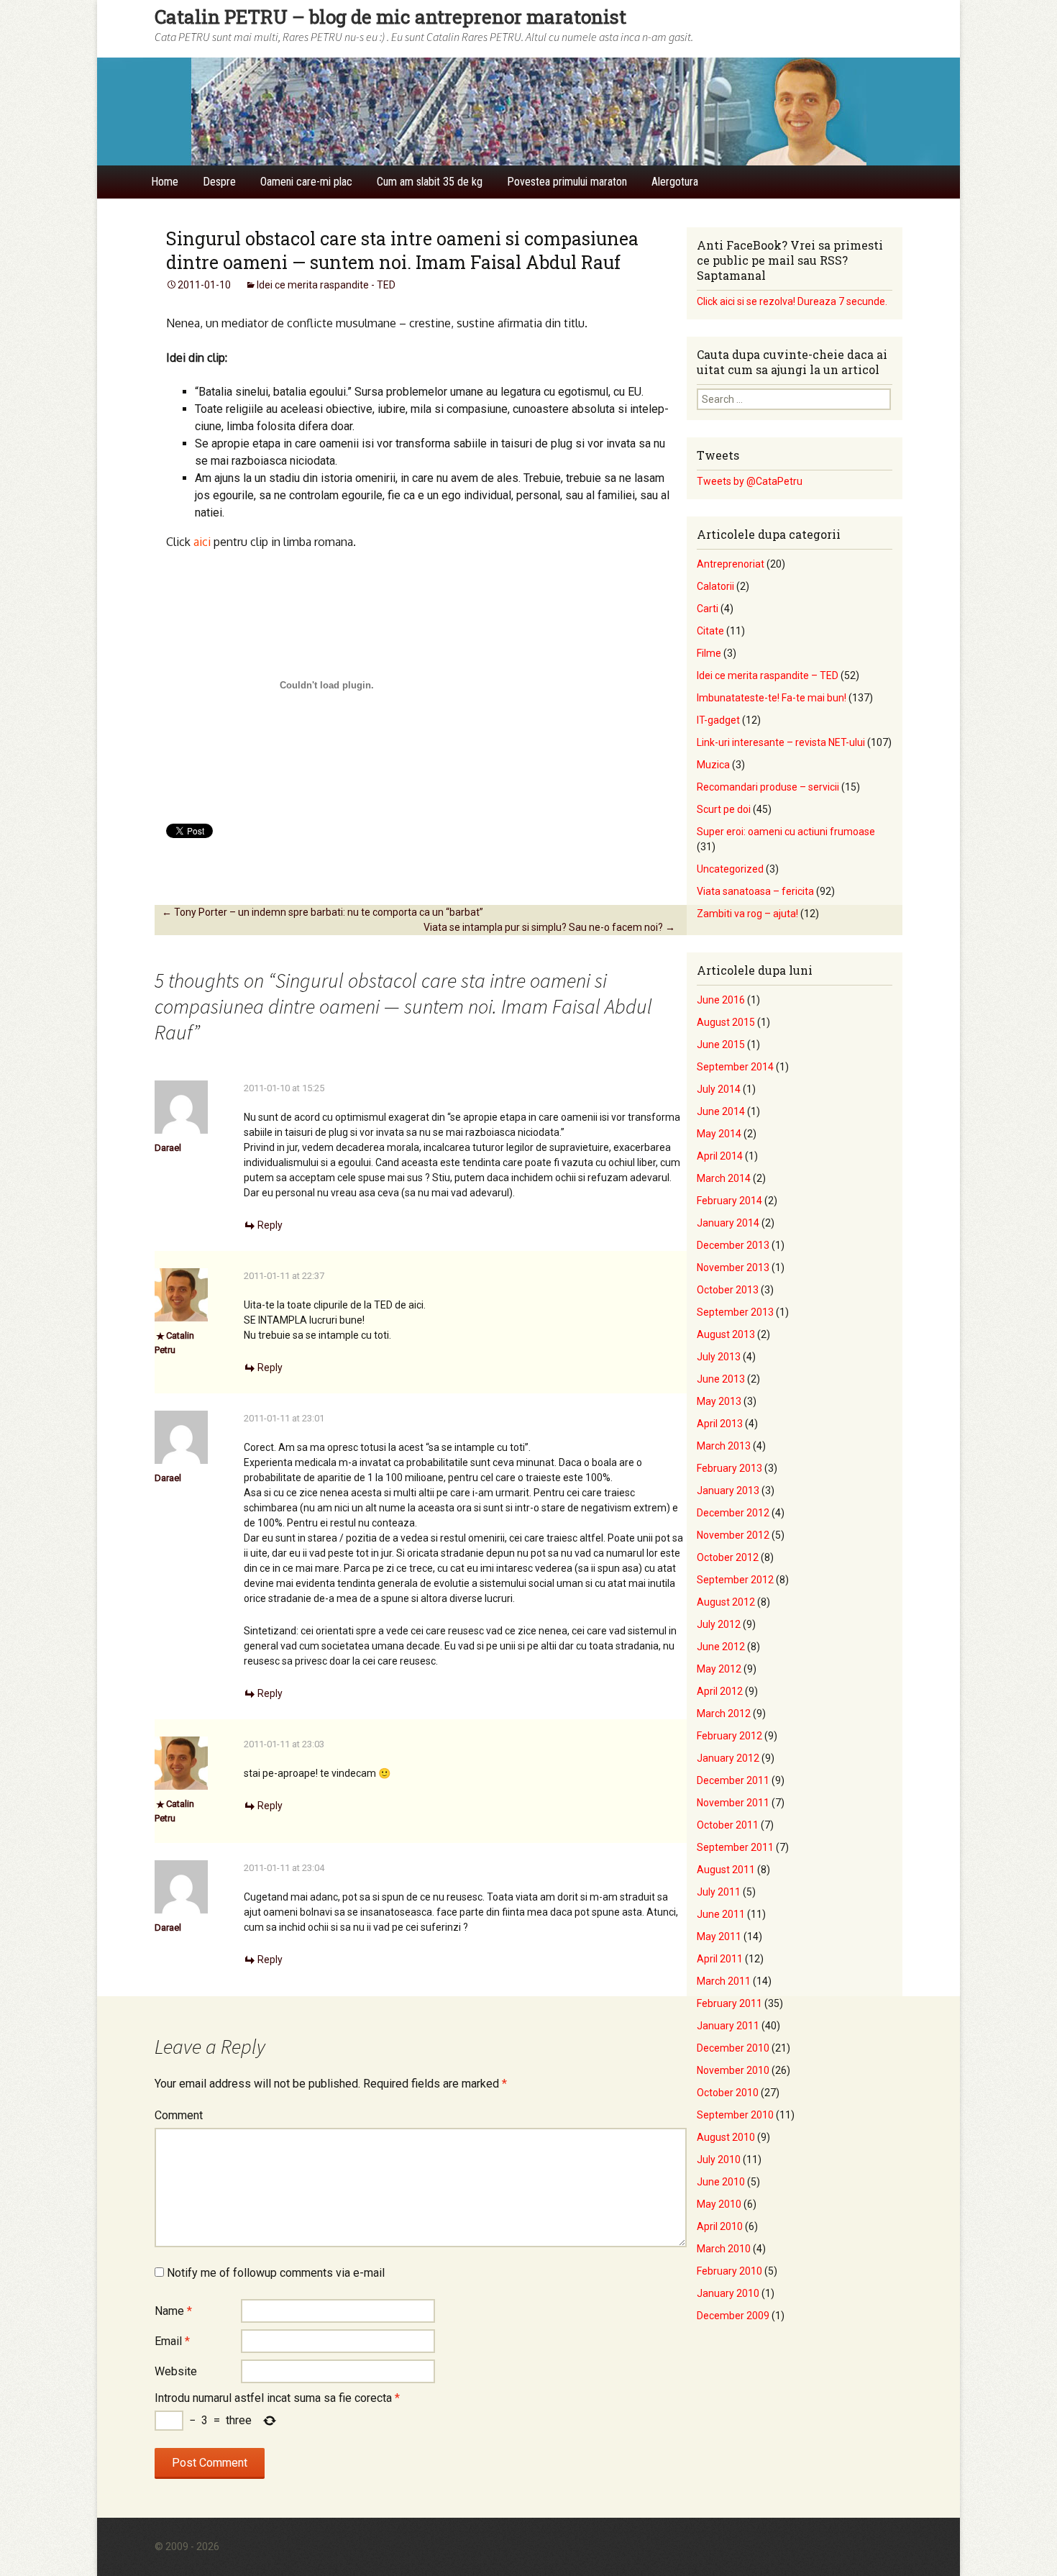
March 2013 (724, 1446)
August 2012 (726, 1602)
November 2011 (733, 1803)
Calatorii (715, 586)
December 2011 (733, 1780)
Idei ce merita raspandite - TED (326, 285)
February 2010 (729, 2271)
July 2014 (719, 1089)
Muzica (713, 765)
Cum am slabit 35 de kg (430, 182)
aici (202, 542)
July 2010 (719, 2159)
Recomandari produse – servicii (768, 787)
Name (173, 2311)
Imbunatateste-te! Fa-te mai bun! (772, 698)
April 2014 (720, 1156)
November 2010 (733, 2070)
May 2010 (719, 2204)
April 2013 (720, 1424)
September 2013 (735, 1312)
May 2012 (719, 1669)
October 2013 (728, 1290)
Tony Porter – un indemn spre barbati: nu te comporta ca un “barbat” (322, 912)
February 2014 (729, 1201)
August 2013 (726, 1334)
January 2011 (728, 2026)
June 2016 (721, 1000)
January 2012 (728, 1758)
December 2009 (733, 2316)
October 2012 (728, 1557)
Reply (270, 1225)
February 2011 (729, 2003)
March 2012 (724, 1713)
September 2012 (735, 1580)
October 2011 (728, 1825)
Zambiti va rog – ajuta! (747, 914)
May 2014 (719, 1134)
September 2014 (735, 1067)
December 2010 (733, 2048)
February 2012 (729, 1736)
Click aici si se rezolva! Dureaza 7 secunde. (792, 301)
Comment (179, 2115)
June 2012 (721, 1647)
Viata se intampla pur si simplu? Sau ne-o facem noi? (549, 927)
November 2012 (733, 1535)
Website (176, 2371)
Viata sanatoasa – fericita (755, 891)
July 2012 (719, 1624)
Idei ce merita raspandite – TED (768, 675)
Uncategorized (730, 869)
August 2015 (726, 1022)
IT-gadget (718, 720)
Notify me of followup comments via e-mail (276, 2273)
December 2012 (733, 1513)
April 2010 (720, 2226)
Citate (710, 631)
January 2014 (728, 1223)
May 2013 (719, 1401)
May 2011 (719, 1936)
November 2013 (733, 1267)
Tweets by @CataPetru (750, 481)
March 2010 (724, 2249)
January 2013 (728, 1490)
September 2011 (735, 1847)
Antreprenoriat (731, 564)
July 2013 (719, 1357)
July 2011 (719, 1892)
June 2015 (721, 1044)
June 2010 (721, 2182)
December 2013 (733, 1245)
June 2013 (721, 1379)
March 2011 (724, 1981)
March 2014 (724, 1178)
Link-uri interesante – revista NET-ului (781, 742)
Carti (708, 609)
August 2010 (726, 2137)
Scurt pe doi (724, 809)
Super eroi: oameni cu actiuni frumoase (786, 832)
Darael (168, 1148)
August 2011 (726, 1870)
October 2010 (728, 2093)
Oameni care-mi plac (306, 182)
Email (172, 2341)
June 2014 (721, 1111)
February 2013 (729, 1468)
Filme (709, 653)
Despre (219, 182)
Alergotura (675, 182)
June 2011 (721, 1914)
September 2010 (735, 2115)
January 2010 (728, 2293)
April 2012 (720, 1691)
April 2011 (720, 1959)
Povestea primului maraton (567, 182)
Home (165, 182)
